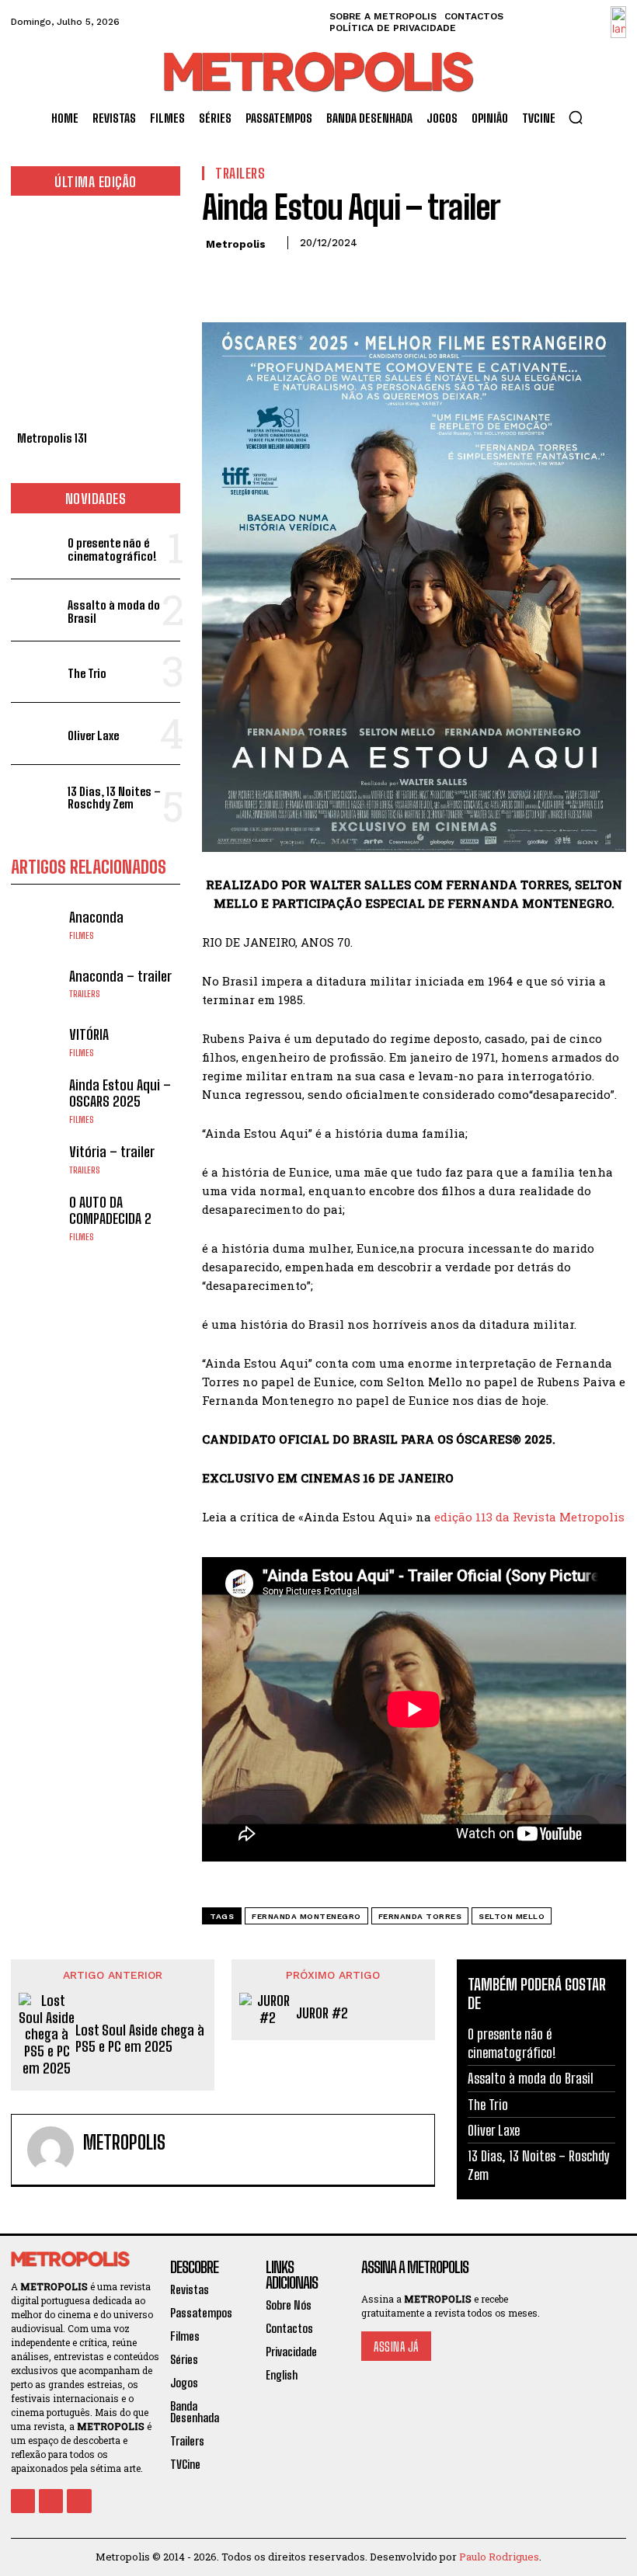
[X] (253, 278)
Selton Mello (512, 1916)
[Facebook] (218, 278)
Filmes (82, 936)
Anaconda (96, 917)
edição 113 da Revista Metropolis (529, 1517)
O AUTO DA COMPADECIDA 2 (110, 1211)
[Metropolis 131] (96, 317)
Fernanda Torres (420, 1916)
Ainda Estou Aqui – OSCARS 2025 (120, 1093)
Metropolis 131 (52, 438)
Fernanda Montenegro (306, 1916)
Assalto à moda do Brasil (114, 612)
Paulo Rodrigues (499, 2557)
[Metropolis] (50, 2150)
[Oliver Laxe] (36, 734)
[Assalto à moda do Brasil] (36, 610)
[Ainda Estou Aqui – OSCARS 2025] (36, 1101)
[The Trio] (36, 672)
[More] (361, 278)
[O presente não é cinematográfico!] (36, 548)
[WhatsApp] (325, 278)
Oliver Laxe (93, 735)
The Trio (87, 673)
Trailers (85, 994)
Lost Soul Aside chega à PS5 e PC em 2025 (140, 2039)
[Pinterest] (289, 278)
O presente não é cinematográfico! (112, 549)
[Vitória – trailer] (36, 1159)
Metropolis (236, 244)
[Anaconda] (36, 925)
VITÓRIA (89, 1034)
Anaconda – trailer (120, 976)
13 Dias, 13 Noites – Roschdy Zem (114, 798)
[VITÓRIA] (36, 1042)
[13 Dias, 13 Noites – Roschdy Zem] (36, 796)
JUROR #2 (322, 2013)
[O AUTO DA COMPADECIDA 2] (36, 1217)
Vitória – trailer (112, 1152)
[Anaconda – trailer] (36, 984)
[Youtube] (79, 2501)
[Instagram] (51, 2501)
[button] (576, 117)
